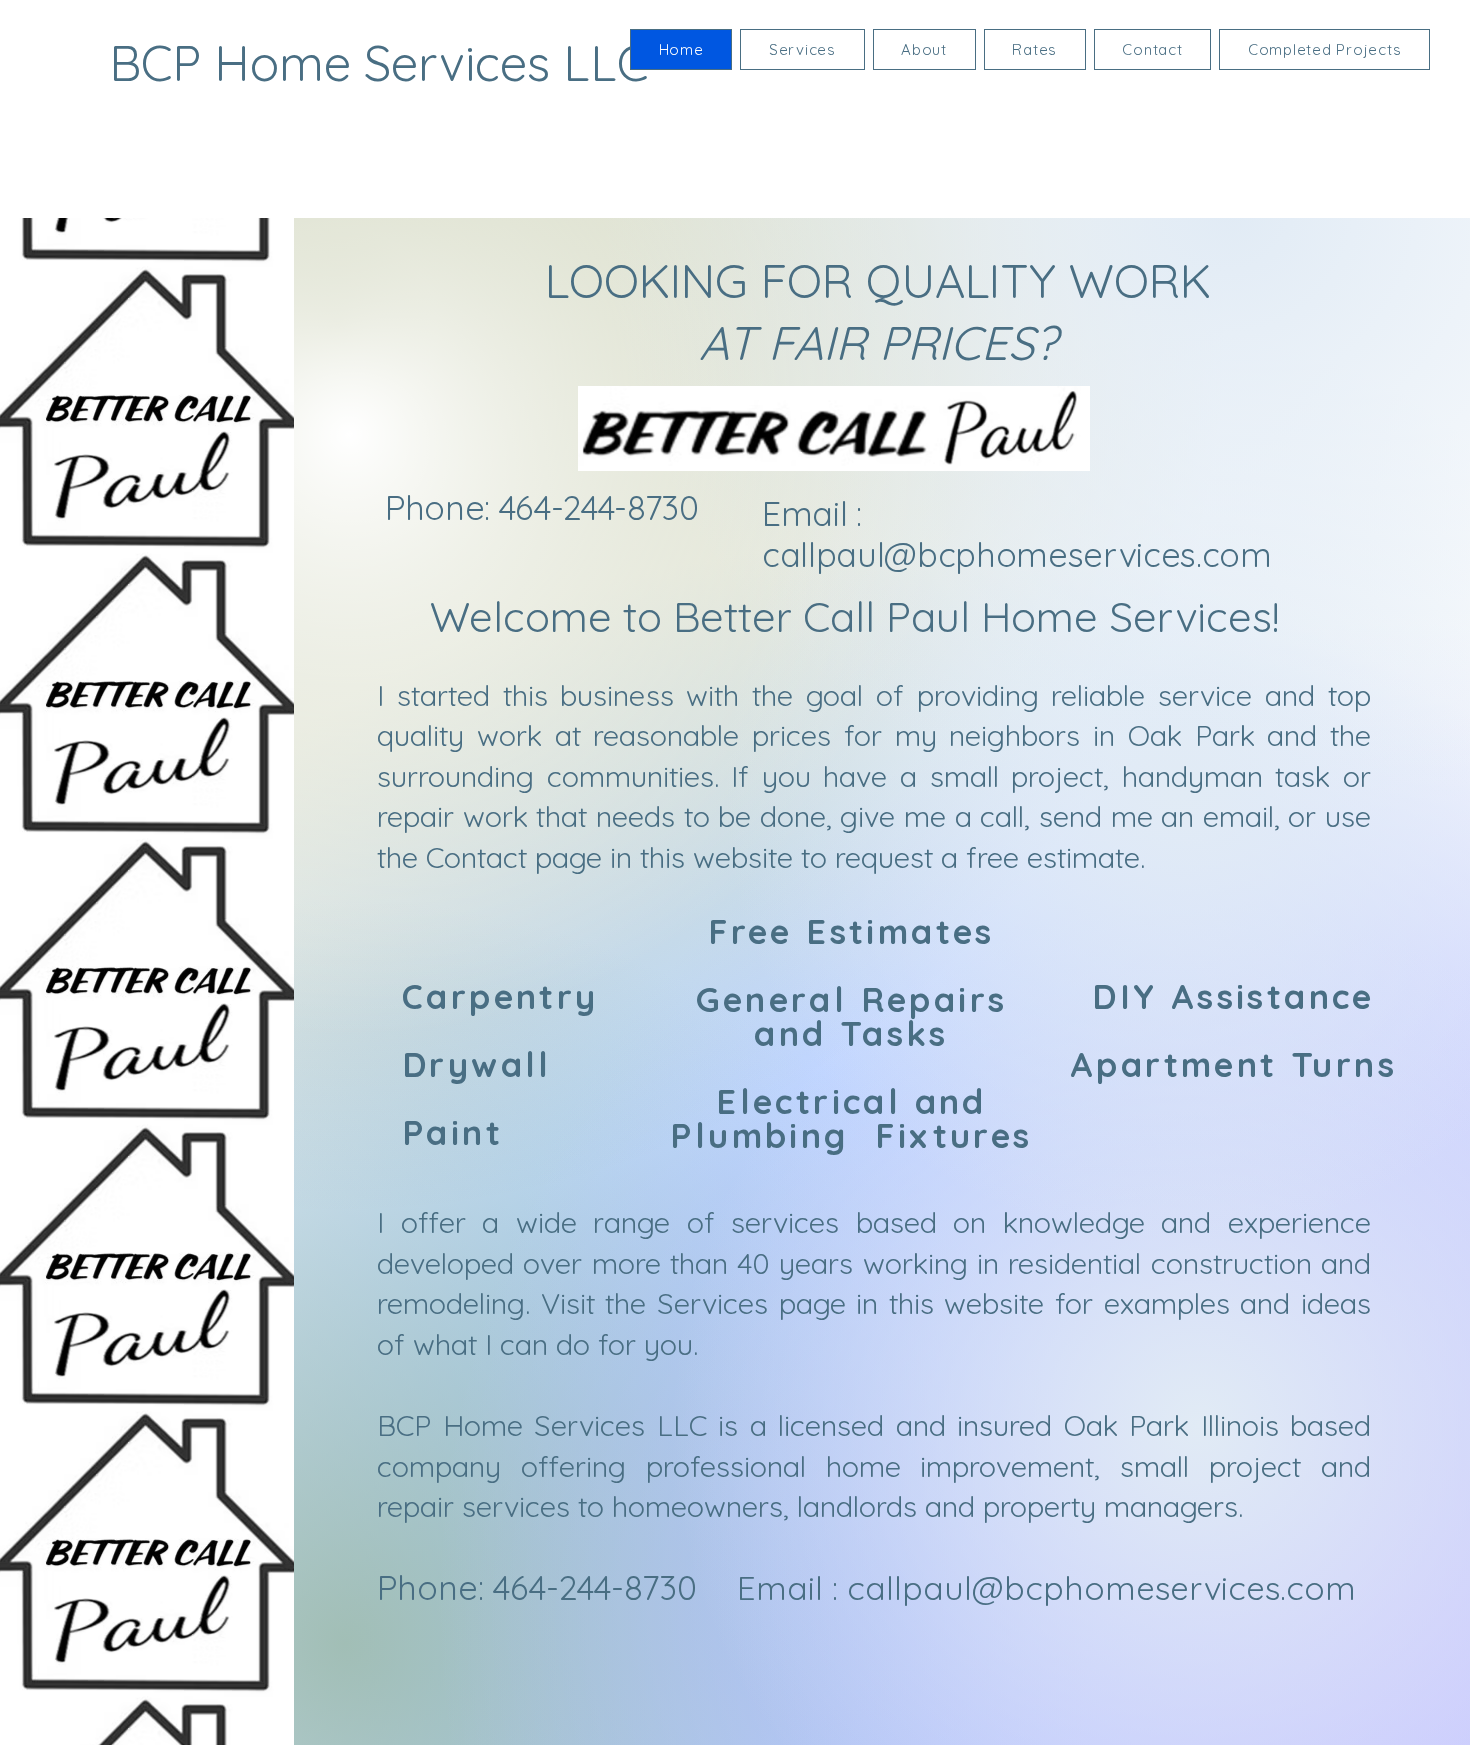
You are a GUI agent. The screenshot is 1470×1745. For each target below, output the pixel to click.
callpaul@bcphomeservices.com (1016, 554)
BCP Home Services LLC (378, 62)
